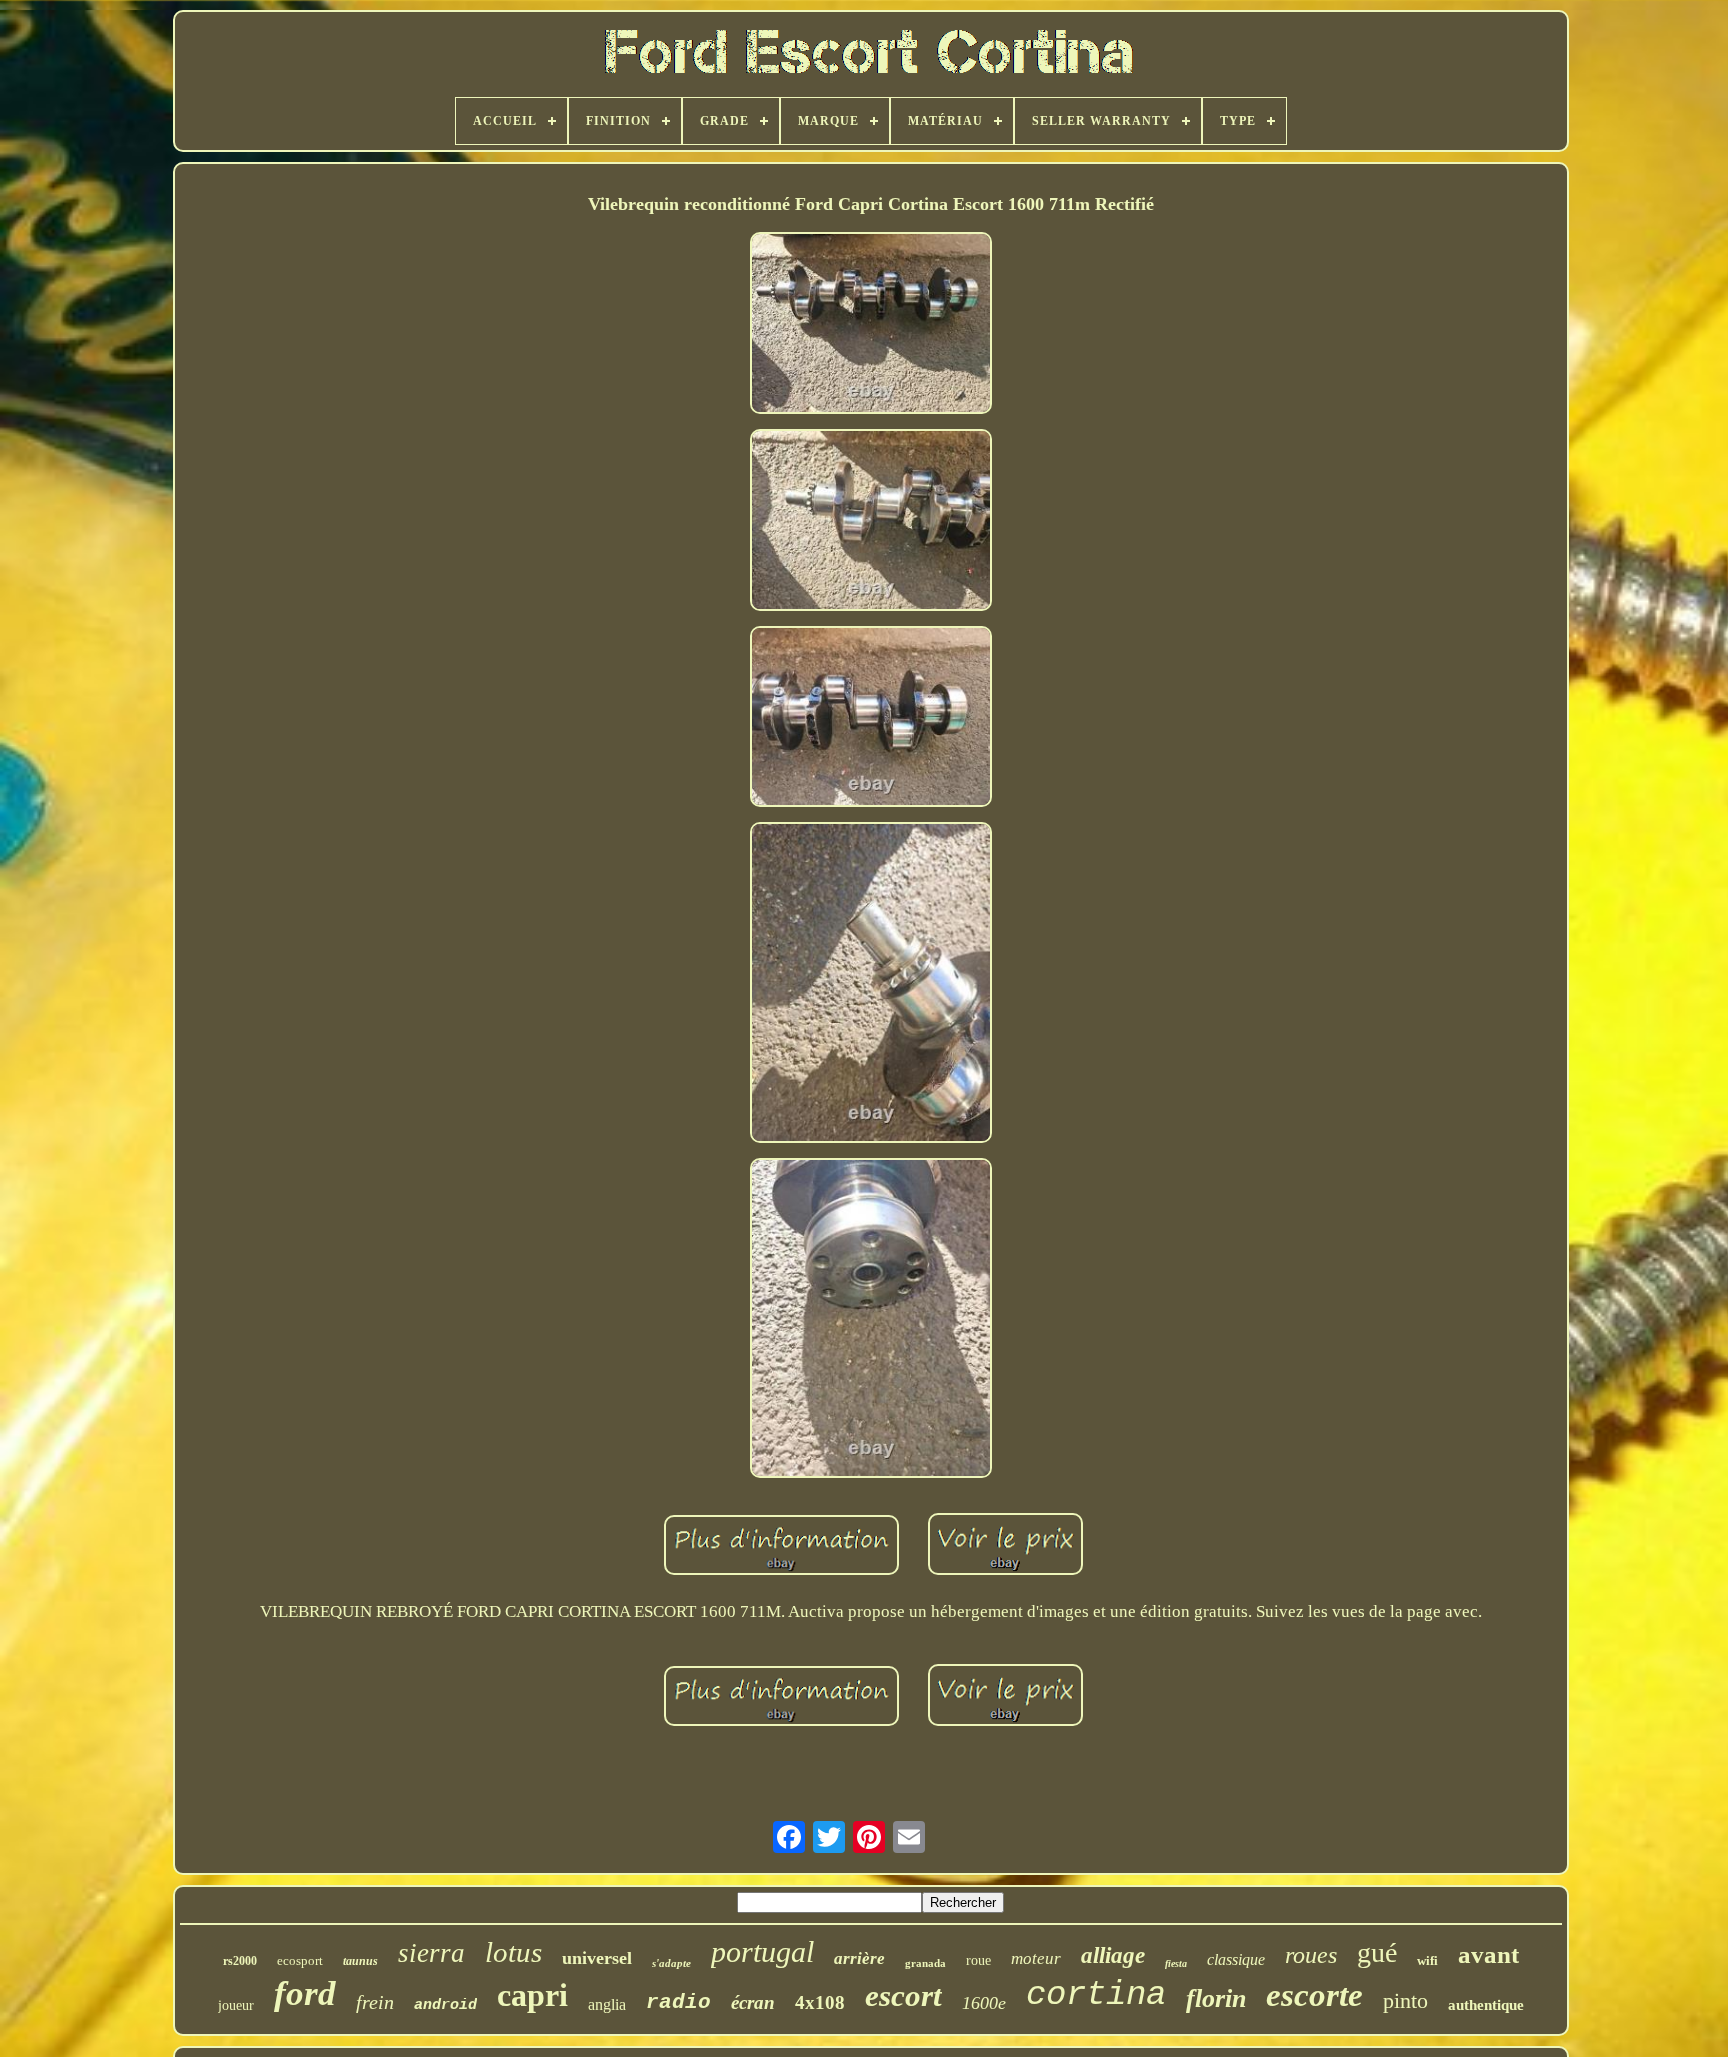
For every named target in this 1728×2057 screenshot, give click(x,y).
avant (1488, 1954)
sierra (431, 1953)
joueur (236, 2005)
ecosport (300, 1960)
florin (1216, 1998)
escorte (1314, 1995)
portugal (762, 1951)
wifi (1427, 1960)
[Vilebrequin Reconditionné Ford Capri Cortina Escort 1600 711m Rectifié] (871, 325)
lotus (513, 1952)
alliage (1113, 1955)
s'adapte (671, 1963)
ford (305, 1993)
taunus (360, 1961)
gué (1377, 1952)
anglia (607, 2004)
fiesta (1176, 1963)
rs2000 (240, 1961)
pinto (1405, 2000)
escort (903, 1995)
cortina (1096, 1995)
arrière (859, 1958)
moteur (1036, 1958)
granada (925, 1963)
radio (678, 2002)
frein (375, 2002)
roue (978, 1960)
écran (753, 2002)
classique (1236, 1959)
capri (532, 1995)
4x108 (820, 2002)
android (445, 2005)
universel (597, 1958)
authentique (1486, 2005)
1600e (984, 2003)
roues (1311, 1955)
